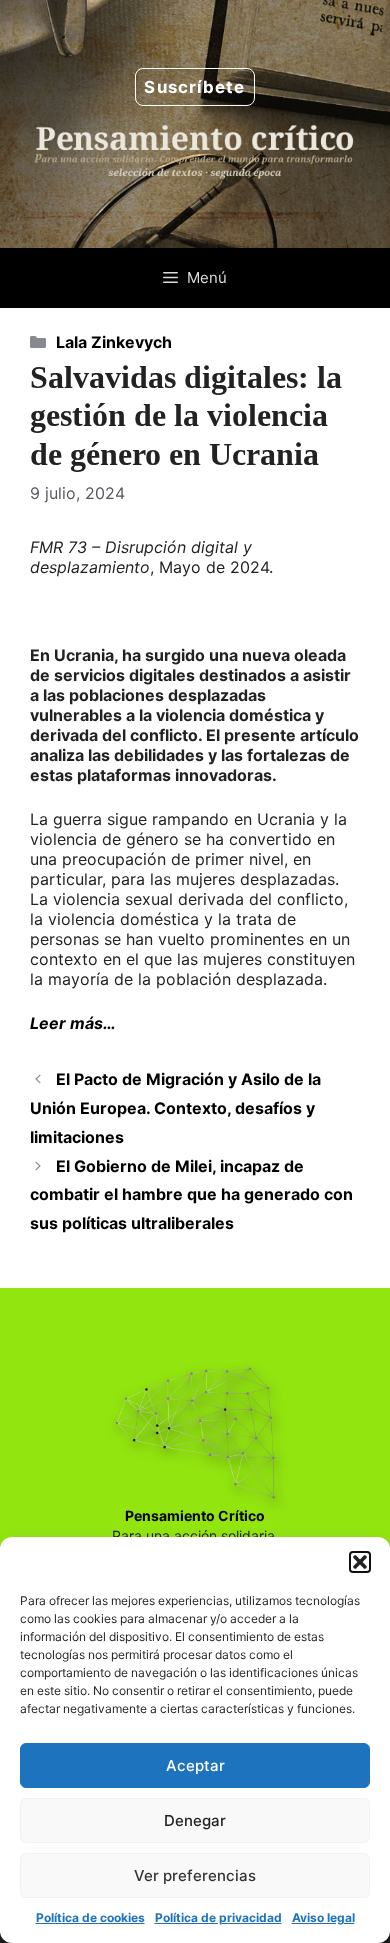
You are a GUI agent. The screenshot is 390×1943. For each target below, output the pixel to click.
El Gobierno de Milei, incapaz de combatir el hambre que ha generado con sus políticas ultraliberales (191, 1195)
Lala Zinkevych (114, 342)
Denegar (195, 1820)
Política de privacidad (218, 1917)
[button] (360, 1562)
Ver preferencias (195, 1875)
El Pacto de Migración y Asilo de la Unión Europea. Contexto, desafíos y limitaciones (175, 1108)
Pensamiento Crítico (195, 1515)
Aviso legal (323, 1917)
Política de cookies (90, 1917)
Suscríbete (194, 87)
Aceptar (195, 1765)
